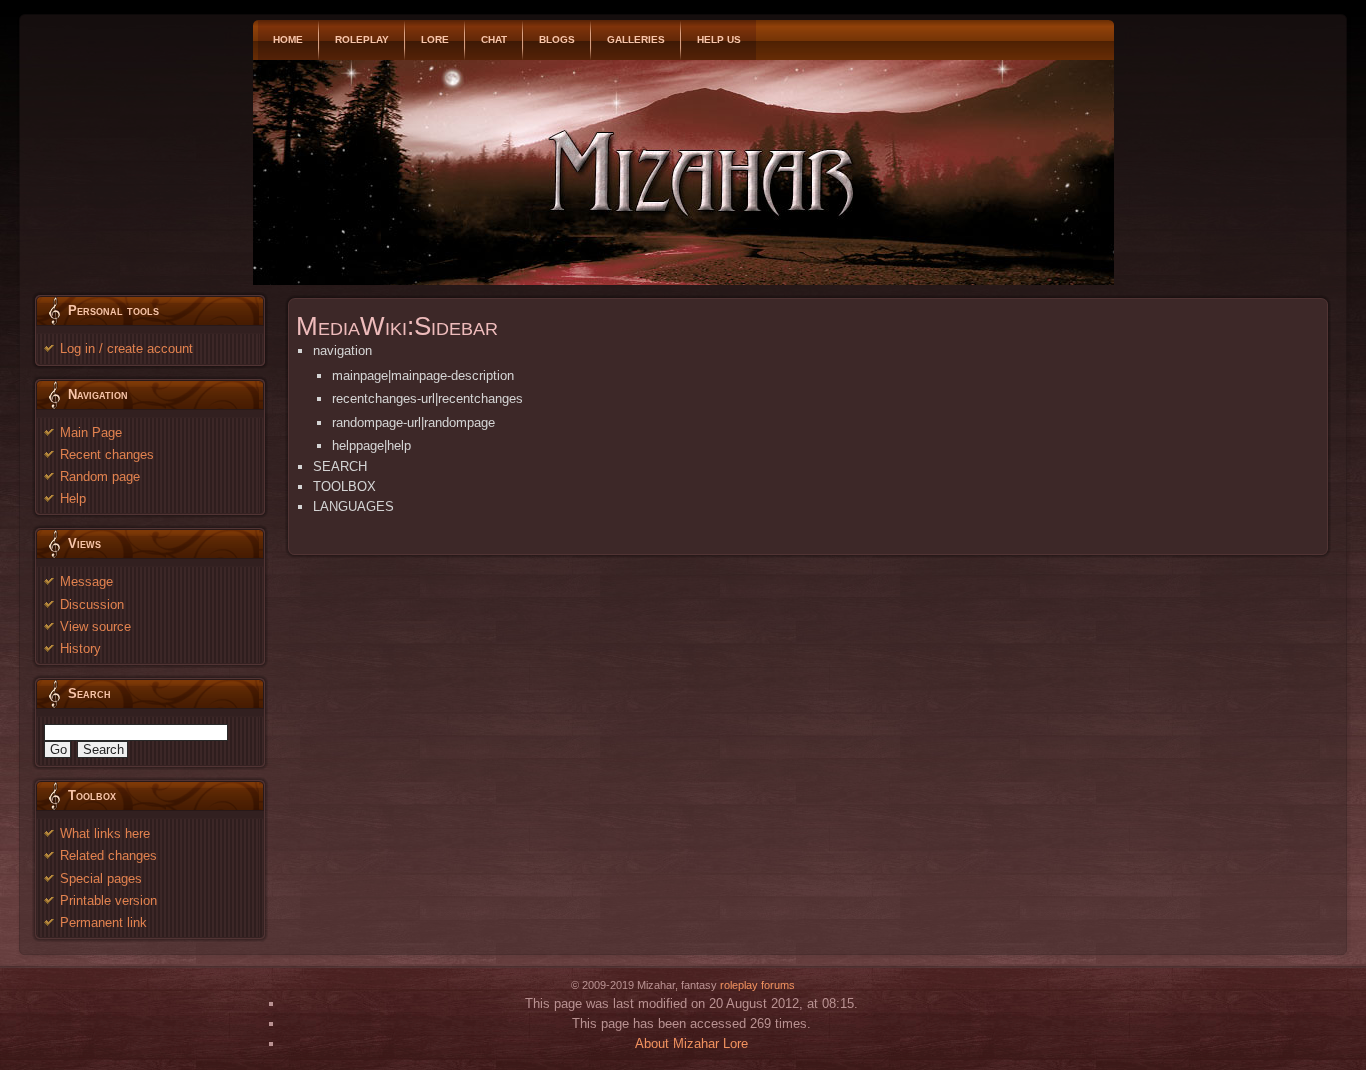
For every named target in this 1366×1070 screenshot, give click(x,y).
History (80, 648)
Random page (100, 476)
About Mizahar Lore (691, 1043)
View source (95, 626)
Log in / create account (126, 348)
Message (86, 581)
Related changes (108, 855)
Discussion (92, 604)
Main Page (91, 432)
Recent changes (107, 454)
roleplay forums (757, 985)
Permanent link (103, 922)
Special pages (101, 878)
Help (73, 498)
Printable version (108, 900)
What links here (105, 833)
